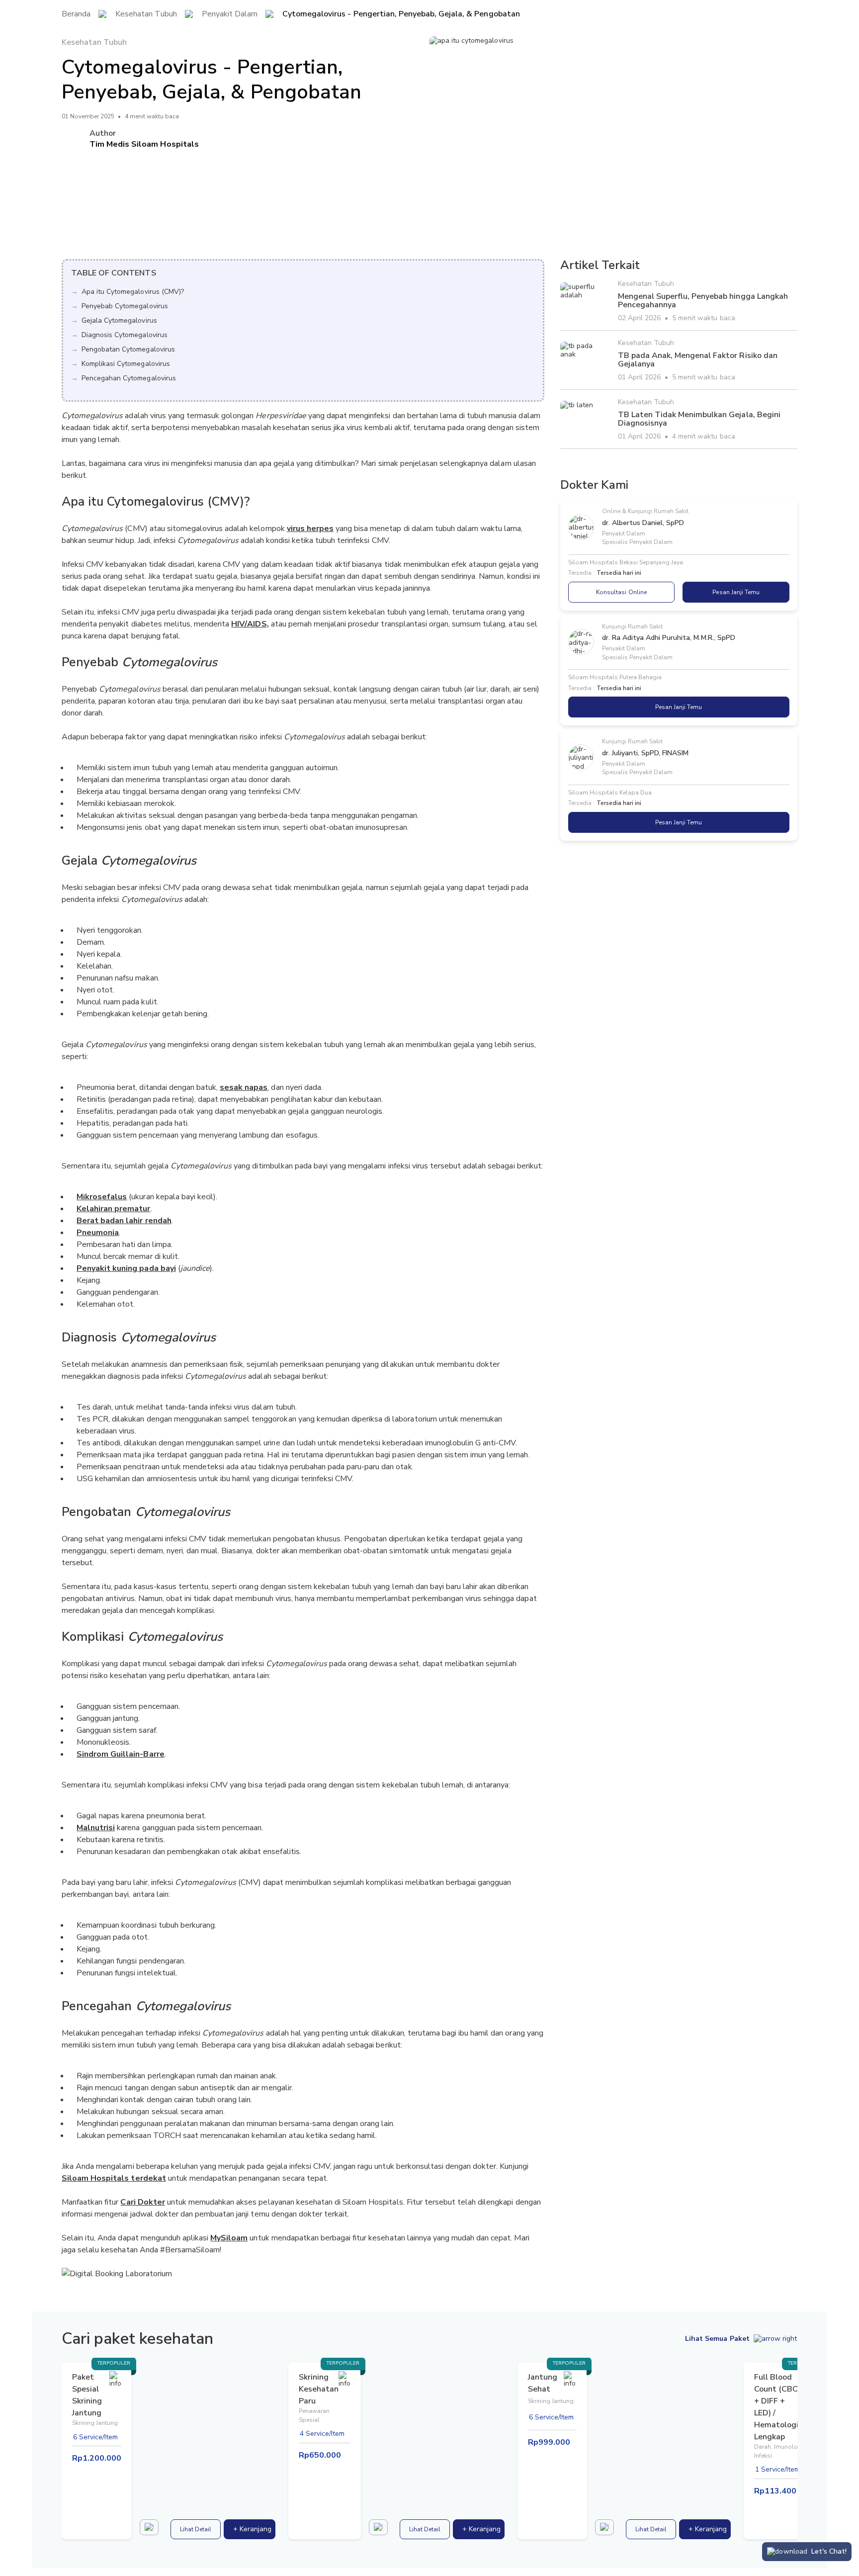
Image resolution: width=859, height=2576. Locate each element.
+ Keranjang (252, 2529)
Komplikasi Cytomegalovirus (126, 364)
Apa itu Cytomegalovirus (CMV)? (133, 292)
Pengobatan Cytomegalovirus (128, 349)
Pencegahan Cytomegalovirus (129, 378)
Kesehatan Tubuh (146, 14)
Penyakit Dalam (230, 14)
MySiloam (229, 2238)
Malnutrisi (96, 1828)
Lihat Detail (196, 2529)
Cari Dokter (142, 2202)
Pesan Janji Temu (736, 592)
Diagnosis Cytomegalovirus (125, 335)
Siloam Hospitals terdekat (114, 2178)
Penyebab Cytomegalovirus (125, 306)
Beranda (76, 14)
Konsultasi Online (621, 592)
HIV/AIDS (249, 624)
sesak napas (244, 1087)
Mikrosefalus (102, 1197)
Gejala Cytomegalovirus (119, 320)
